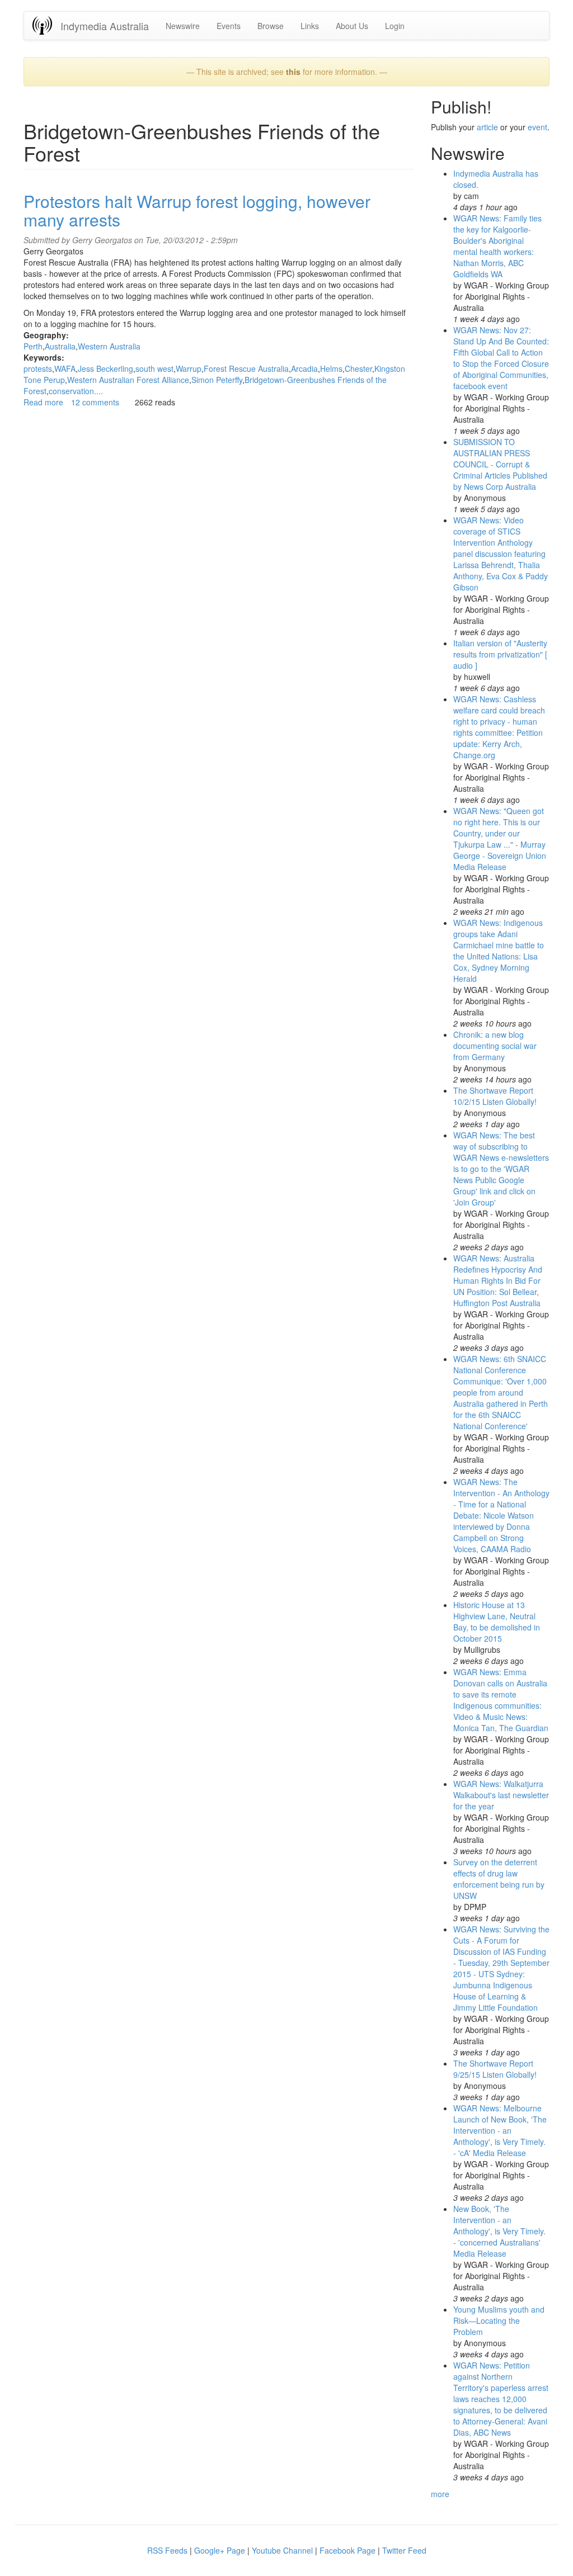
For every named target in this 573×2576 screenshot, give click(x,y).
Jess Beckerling (105, 368)
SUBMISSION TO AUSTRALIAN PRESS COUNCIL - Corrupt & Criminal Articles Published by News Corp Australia (500, 464)
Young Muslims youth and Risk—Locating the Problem (499, 2320)
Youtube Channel (282, 2550)
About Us (352, 26)
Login (395, 26)
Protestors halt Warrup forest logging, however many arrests (197, 210)
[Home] (46, 25)
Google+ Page (220, 2550)
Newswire (183, 26)
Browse (271, 26)
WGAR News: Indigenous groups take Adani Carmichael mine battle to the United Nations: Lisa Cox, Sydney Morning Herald (499, 951)
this (293, 72)
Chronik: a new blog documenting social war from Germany (495, 1046)
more (440, 2494)
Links (310, 26)
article (487, 127)
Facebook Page (347, 2550)
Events (229, 26)
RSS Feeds (167, 2550)
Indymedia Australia (105, 26)
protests (38, 368)
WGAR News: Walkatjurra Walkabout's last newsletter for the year (501, 1795)
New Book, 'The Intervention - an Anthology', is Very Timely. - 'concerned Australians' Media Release (499, 2231)
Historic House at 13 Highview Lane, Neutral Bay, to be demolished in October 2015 (497, 1622)
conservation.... (76, 391)
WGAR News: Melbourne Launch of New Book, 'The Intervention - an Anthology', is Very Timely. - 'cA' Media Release (500, 2130)
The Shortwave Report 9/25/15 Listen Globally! (495, 2069)
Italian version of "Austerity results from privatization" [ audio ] (500, 654)
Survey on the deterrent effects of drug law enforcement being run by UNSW (499, 1879)
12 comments (95, 402)
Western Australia (109, 346)
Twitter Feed (404, 2550)
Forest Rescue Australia (246, 368)
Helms (331, 368)
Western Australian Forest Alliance (128, 380)
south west (154, 368)
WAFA (65, 368)
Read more (43, 402)
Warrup (189, 368)
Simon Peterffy (217, 380)
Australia (60, 346)
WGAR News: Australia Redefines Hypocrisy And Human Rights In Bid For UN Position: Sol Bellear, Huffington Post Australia (498, 1280)
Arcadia (304, 368)
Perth (33, 346)
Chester (358, 368)
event (537, 127)
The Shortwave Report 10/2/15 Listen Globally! (495, 1096)
